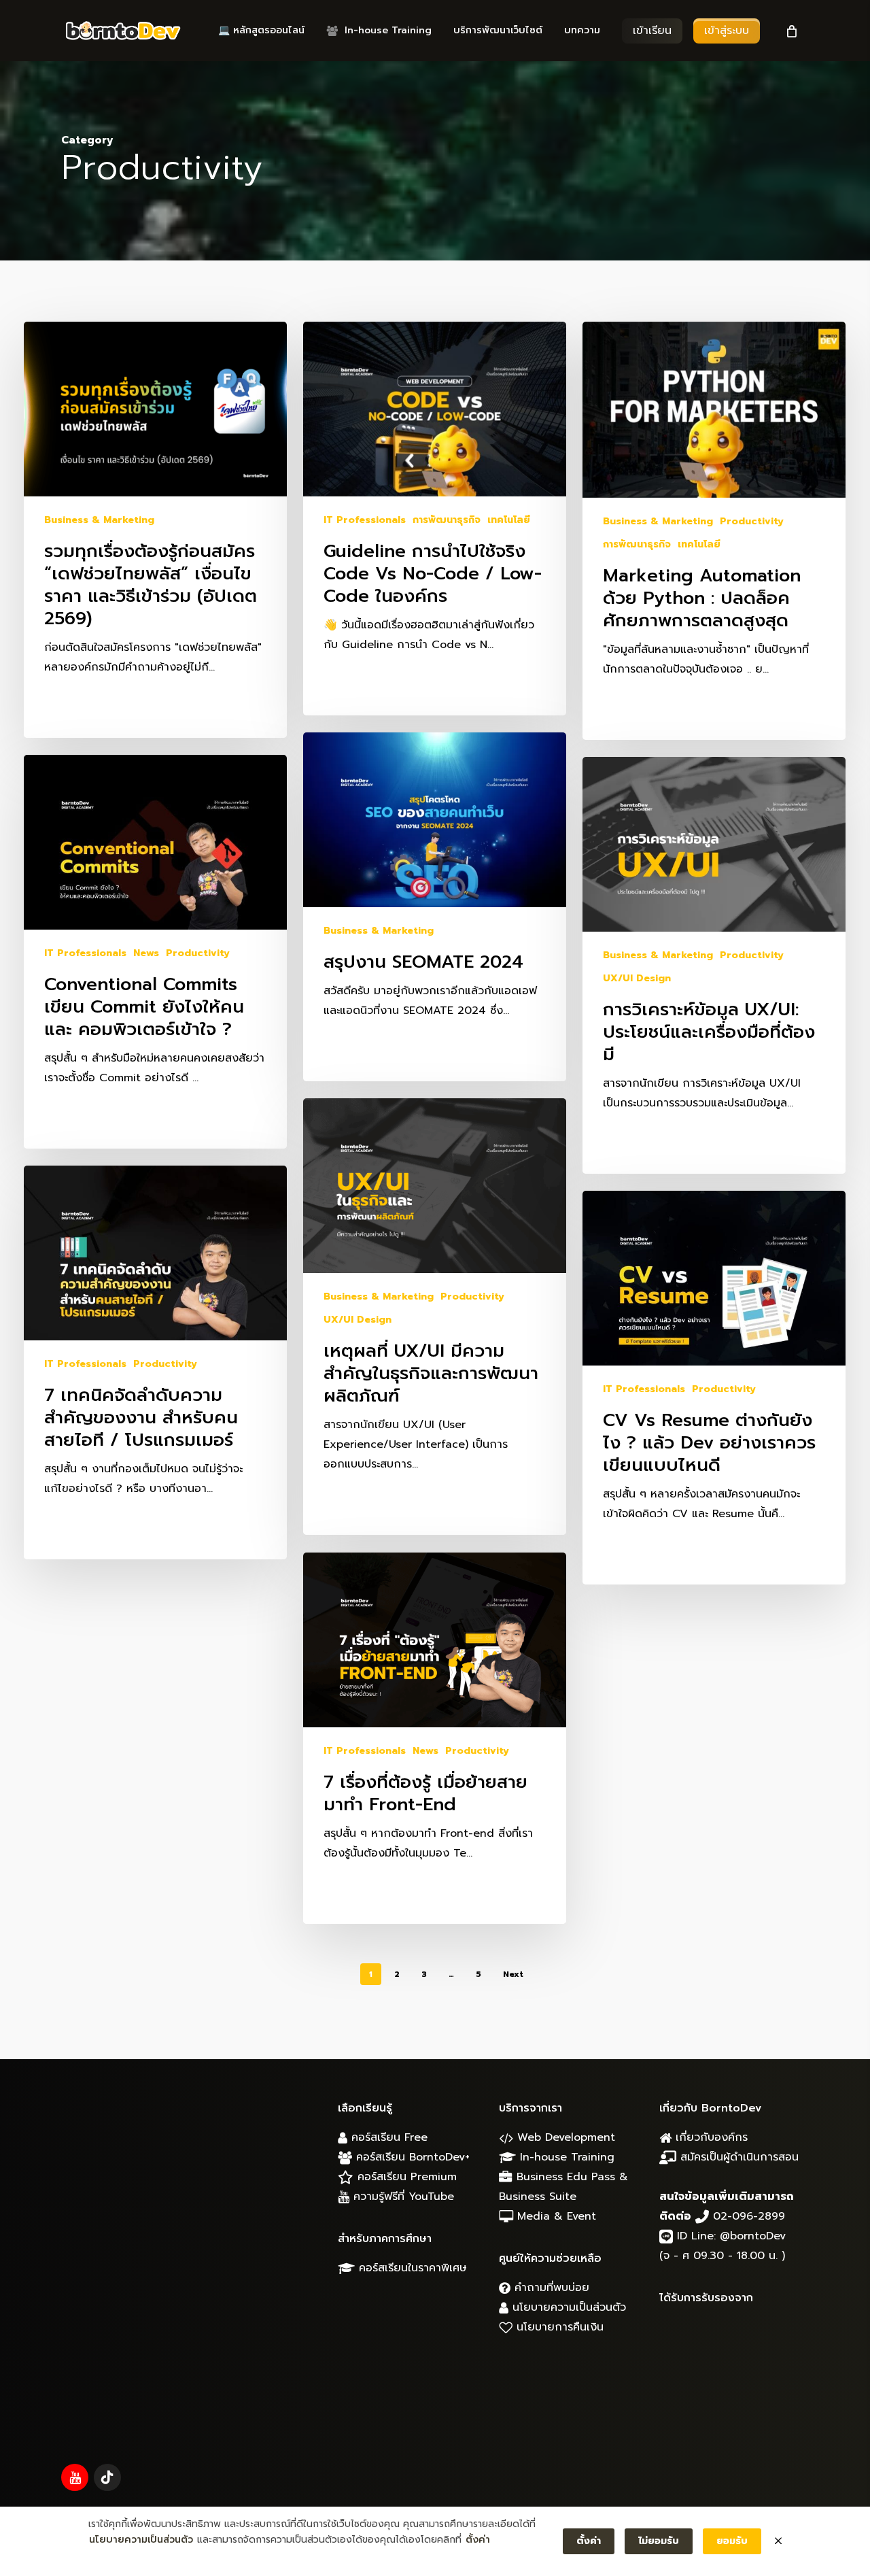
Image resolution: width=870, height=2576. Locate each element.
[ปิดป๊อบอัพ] (778, 2541)
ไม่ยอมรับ (659, 2541)
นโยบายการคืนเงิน (558, 2327)
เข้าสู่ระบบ (727, 31)
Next (513, 1974)
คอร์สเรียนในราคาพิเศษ (411, 2268)
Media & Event (555, 2216)
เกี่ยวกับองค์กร (710, 2137)
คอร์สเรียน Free (387, 2137)
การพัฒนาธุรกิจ (447, 520)
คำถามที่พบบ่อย (550, 2288)
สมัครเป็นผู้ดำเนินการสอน (737, 2157)
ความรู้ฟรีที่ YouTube (402, 2197)
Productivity (752, 521)
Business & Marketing (99, 520)
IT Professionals (365, 520)
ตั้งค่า (478, 2540)
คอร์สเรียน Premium (405, 2177)
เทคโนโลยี (509, 520)
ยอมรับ (732, 2541)
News (146, 953)
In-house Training (565, 2157)
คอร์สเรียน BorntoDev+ (411, 2157)
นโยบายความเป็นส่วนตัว (567, 2307)
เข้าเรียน (652, 31)
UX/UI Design (637, 978)
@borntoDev (753, 2236)
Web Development (564, 2137)
